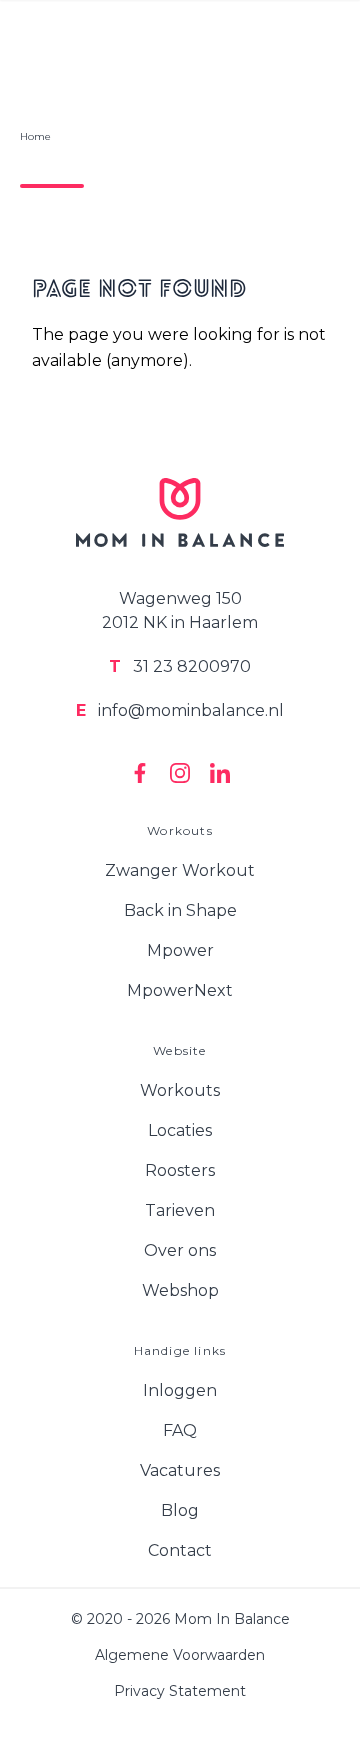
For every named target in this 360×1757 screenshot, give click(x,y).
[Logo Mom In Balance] (180, 512)
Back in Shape (180, 910)
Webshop (180, 1290)
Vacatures (180, 1470)
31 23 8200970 (180, 666)
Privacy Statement (180, 1691)
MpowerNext (180, 990)
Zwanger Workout (180, 870)
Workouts (180, 1090)
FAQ (180, 1430)
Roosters (180, 1170)
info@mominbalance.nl (180, 710)
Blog (180, 1510)
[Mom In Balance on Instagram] (180, 773)
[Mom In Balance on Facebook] (140, 773)
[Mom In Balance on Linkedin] (220, 773)
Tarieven (180, 1210)
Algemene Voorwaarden (180, 1655)
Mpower (180, 950)
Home (35, 136)
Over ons (180, 1250)
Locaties (180, 1130)
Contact (180, 1550)
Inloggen (180, 1390)
